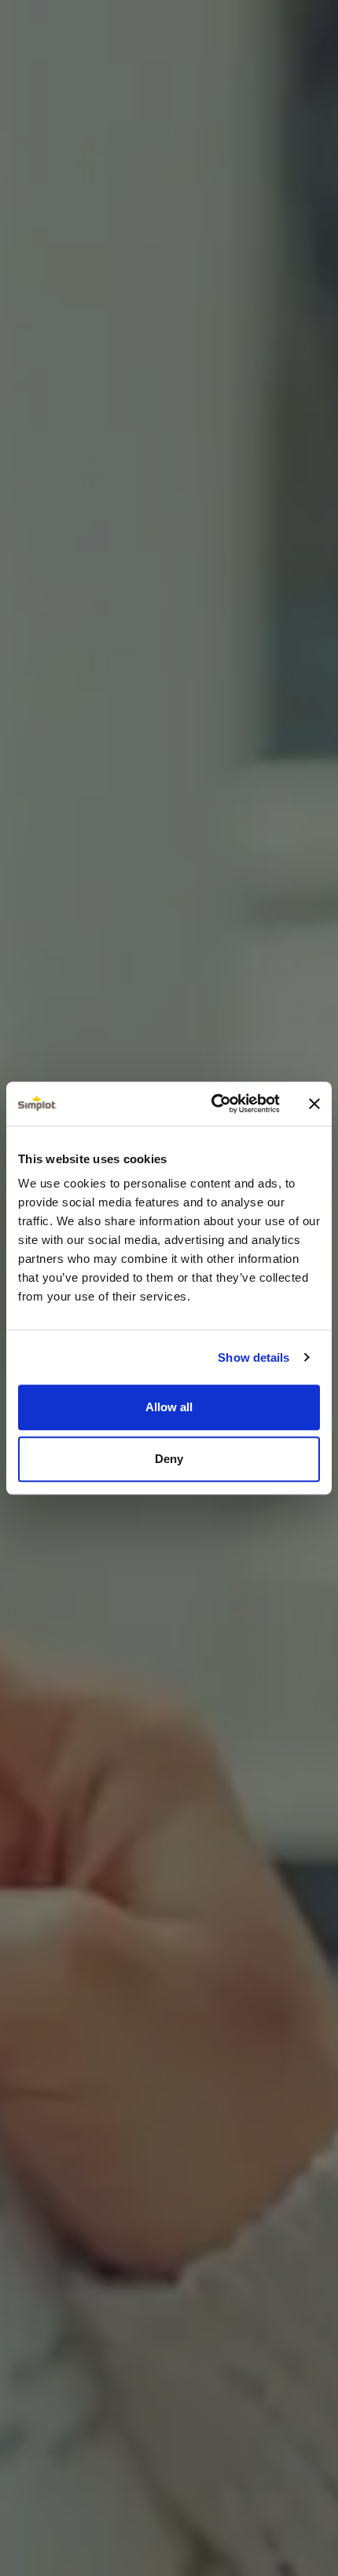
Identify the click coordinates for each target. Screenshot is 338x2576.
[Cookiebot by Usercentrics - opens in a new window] (213, 1104)
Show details (253, 1357)
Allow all (169, 1407)
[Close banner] (314, 1104)
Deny (169, 1459)
